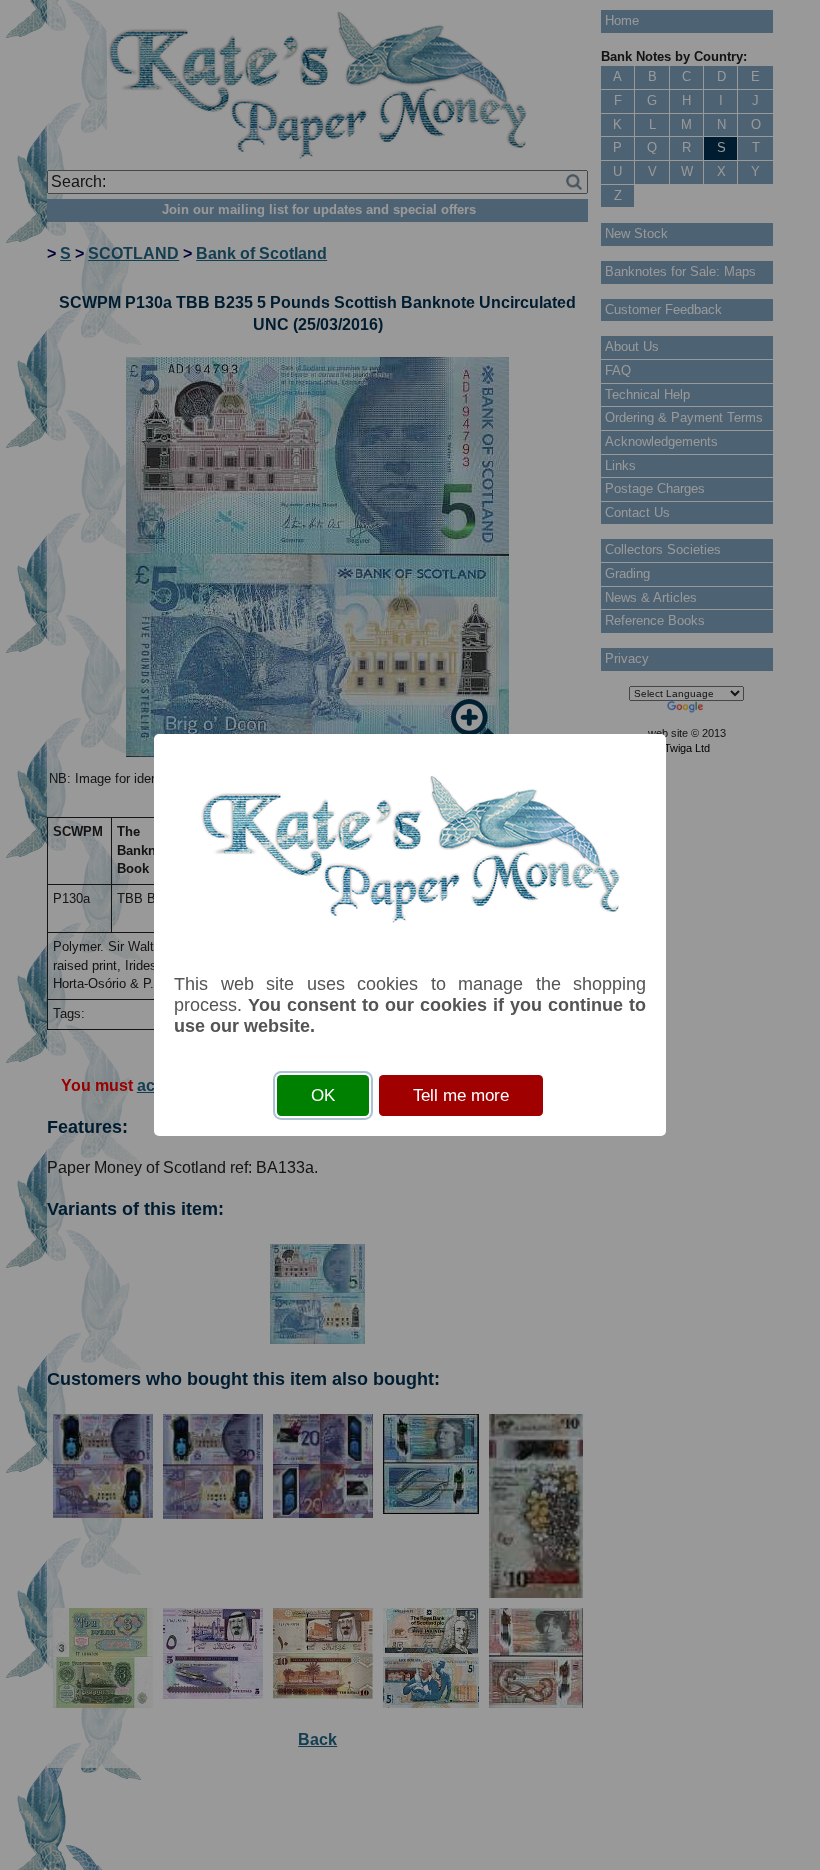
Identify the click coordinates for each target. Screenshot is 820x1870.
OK (323, 1095)
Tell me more (461, 1095)
